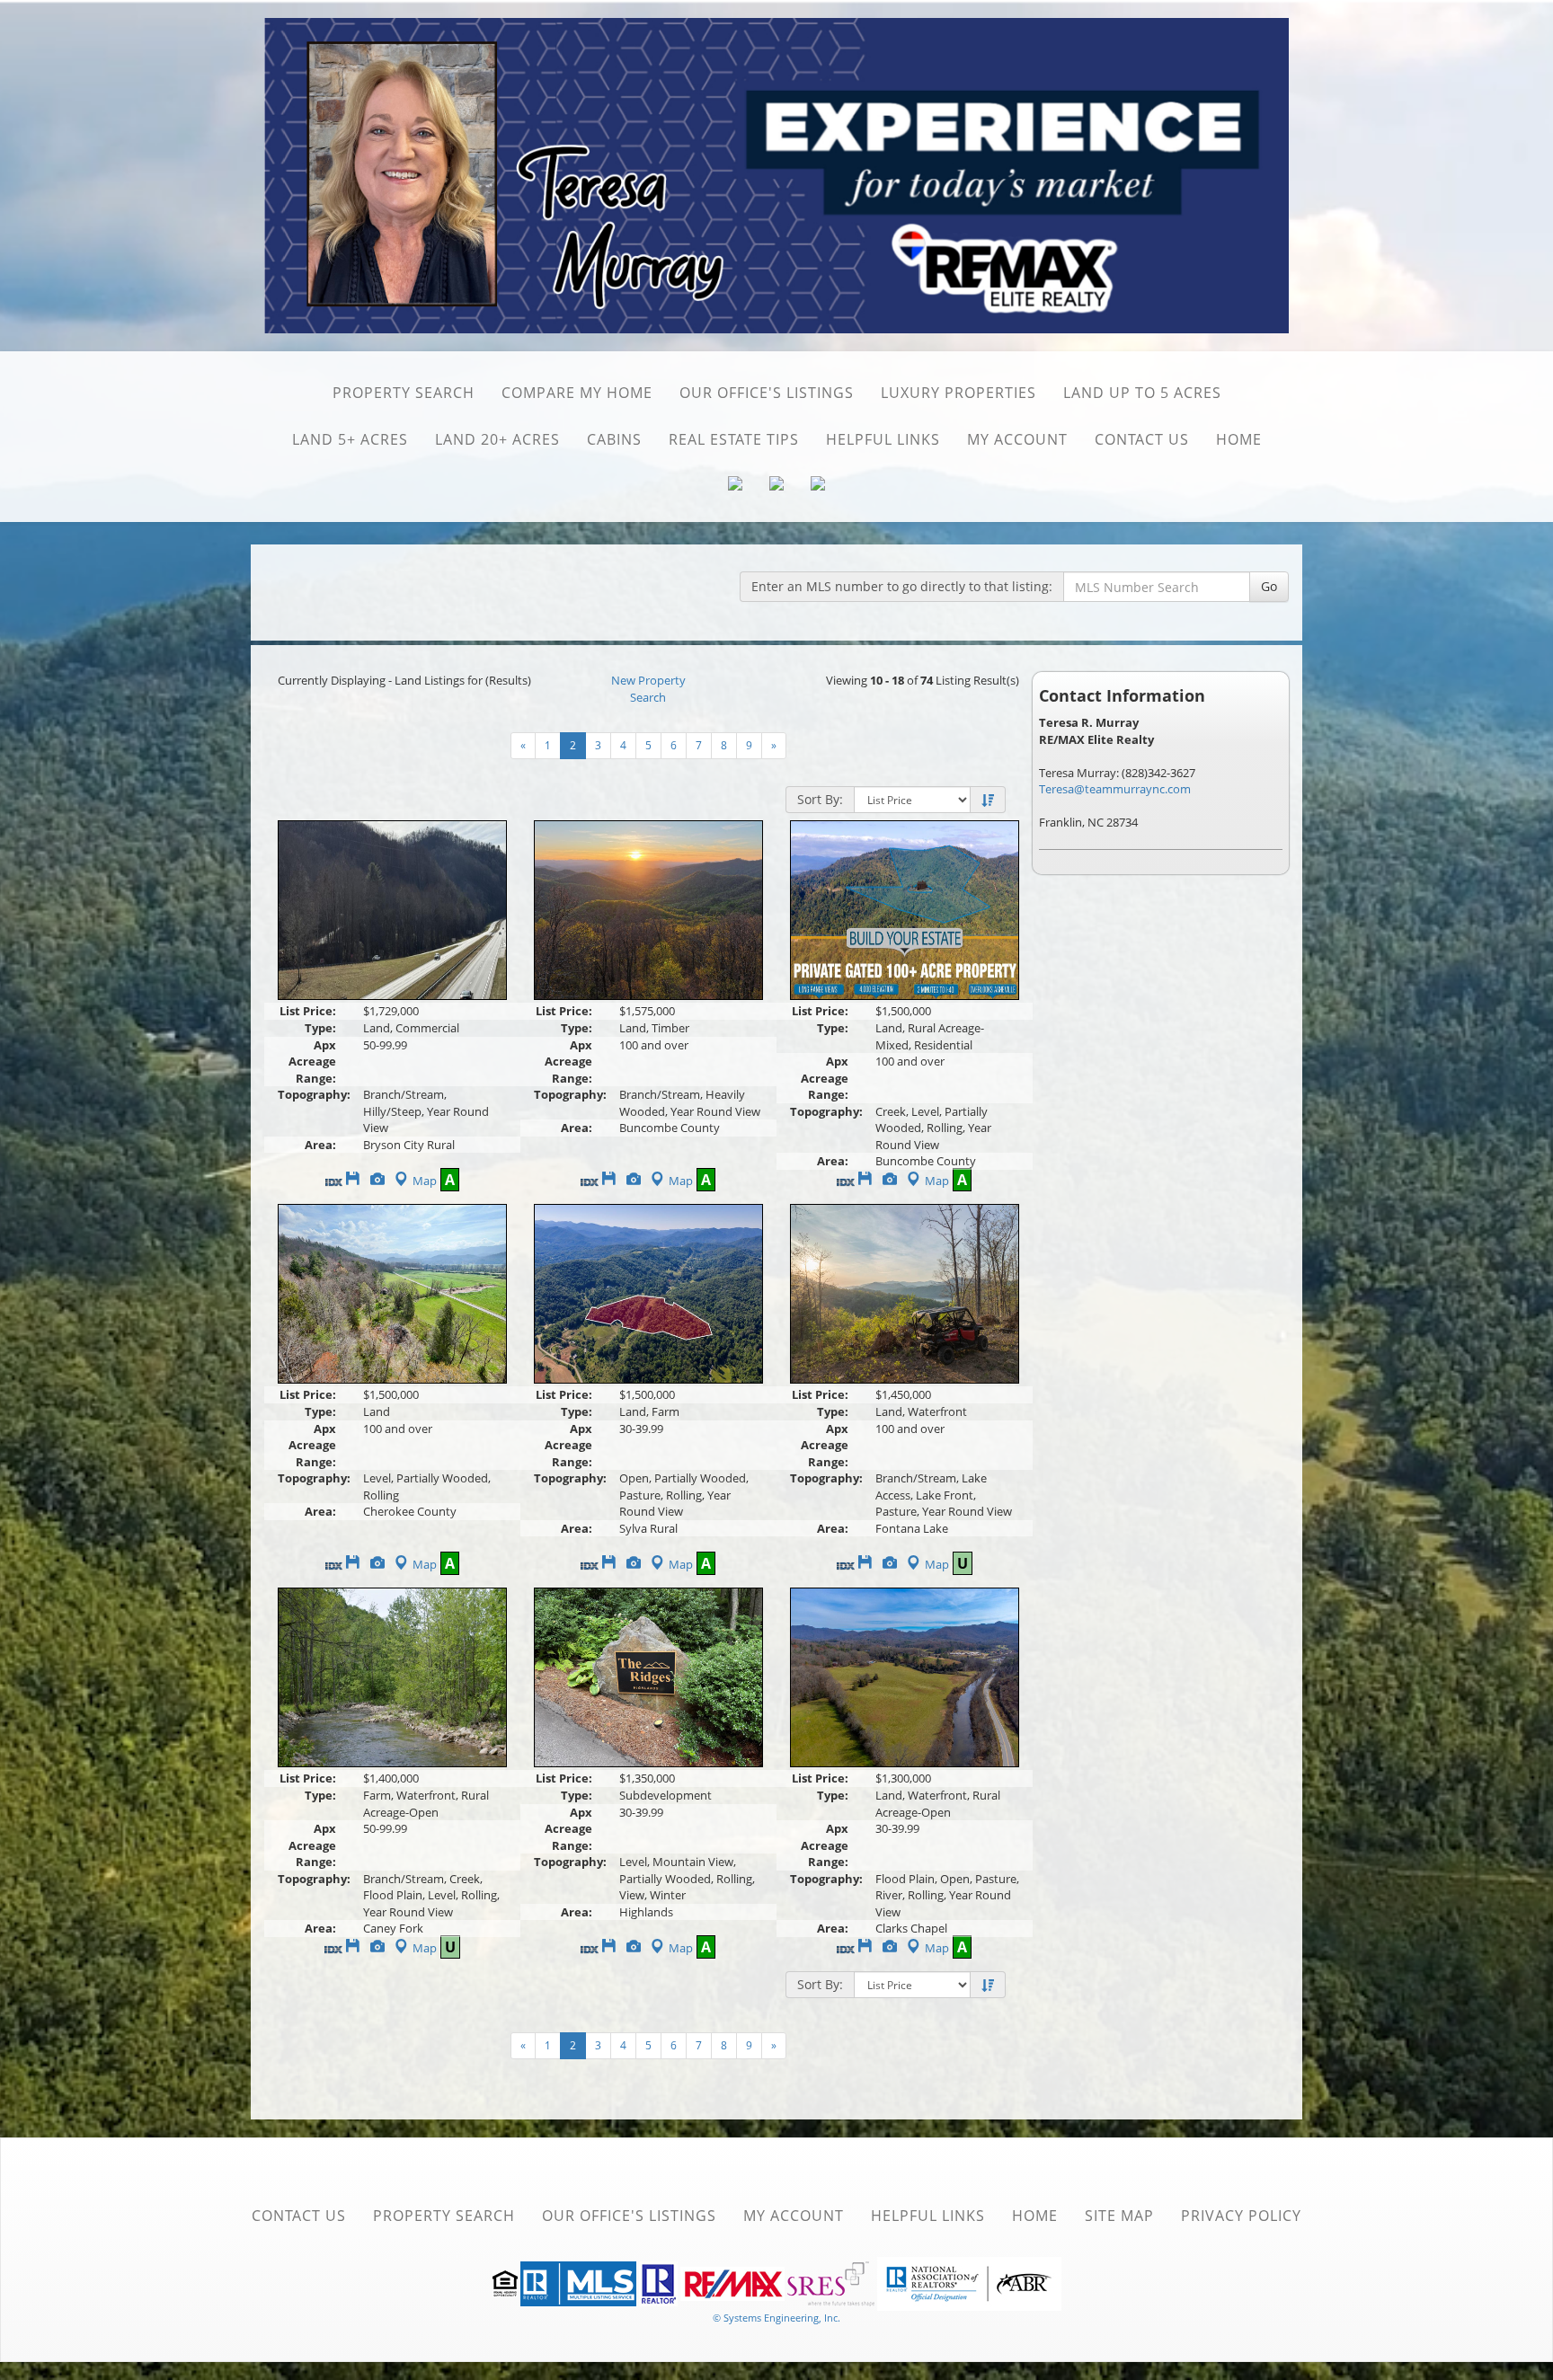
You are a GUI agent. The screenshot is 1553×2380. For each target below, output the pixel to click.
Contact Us (1142, 439)
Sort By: (820, 799)
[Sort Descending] (988, 801)
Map (425, 1181)
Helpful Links (883, 439)
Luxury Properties (958, 393)
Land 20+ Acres (497, 439)
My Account (1017, 439)
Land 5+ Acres (350, 439)
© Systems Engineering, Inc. (776, 2318)
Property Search (404, 393)
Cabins (614, 439)
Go (1269, 586)
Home (1239, 439)
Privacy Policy (1241, 2216)
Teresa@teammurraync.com (1115, 789)
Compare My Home (577, 393)
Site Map (1119, 2216)
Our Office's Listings (767, 393)
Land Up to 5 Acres (1142, 393)
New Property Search (648, 689)
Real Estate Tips (734, 439)
